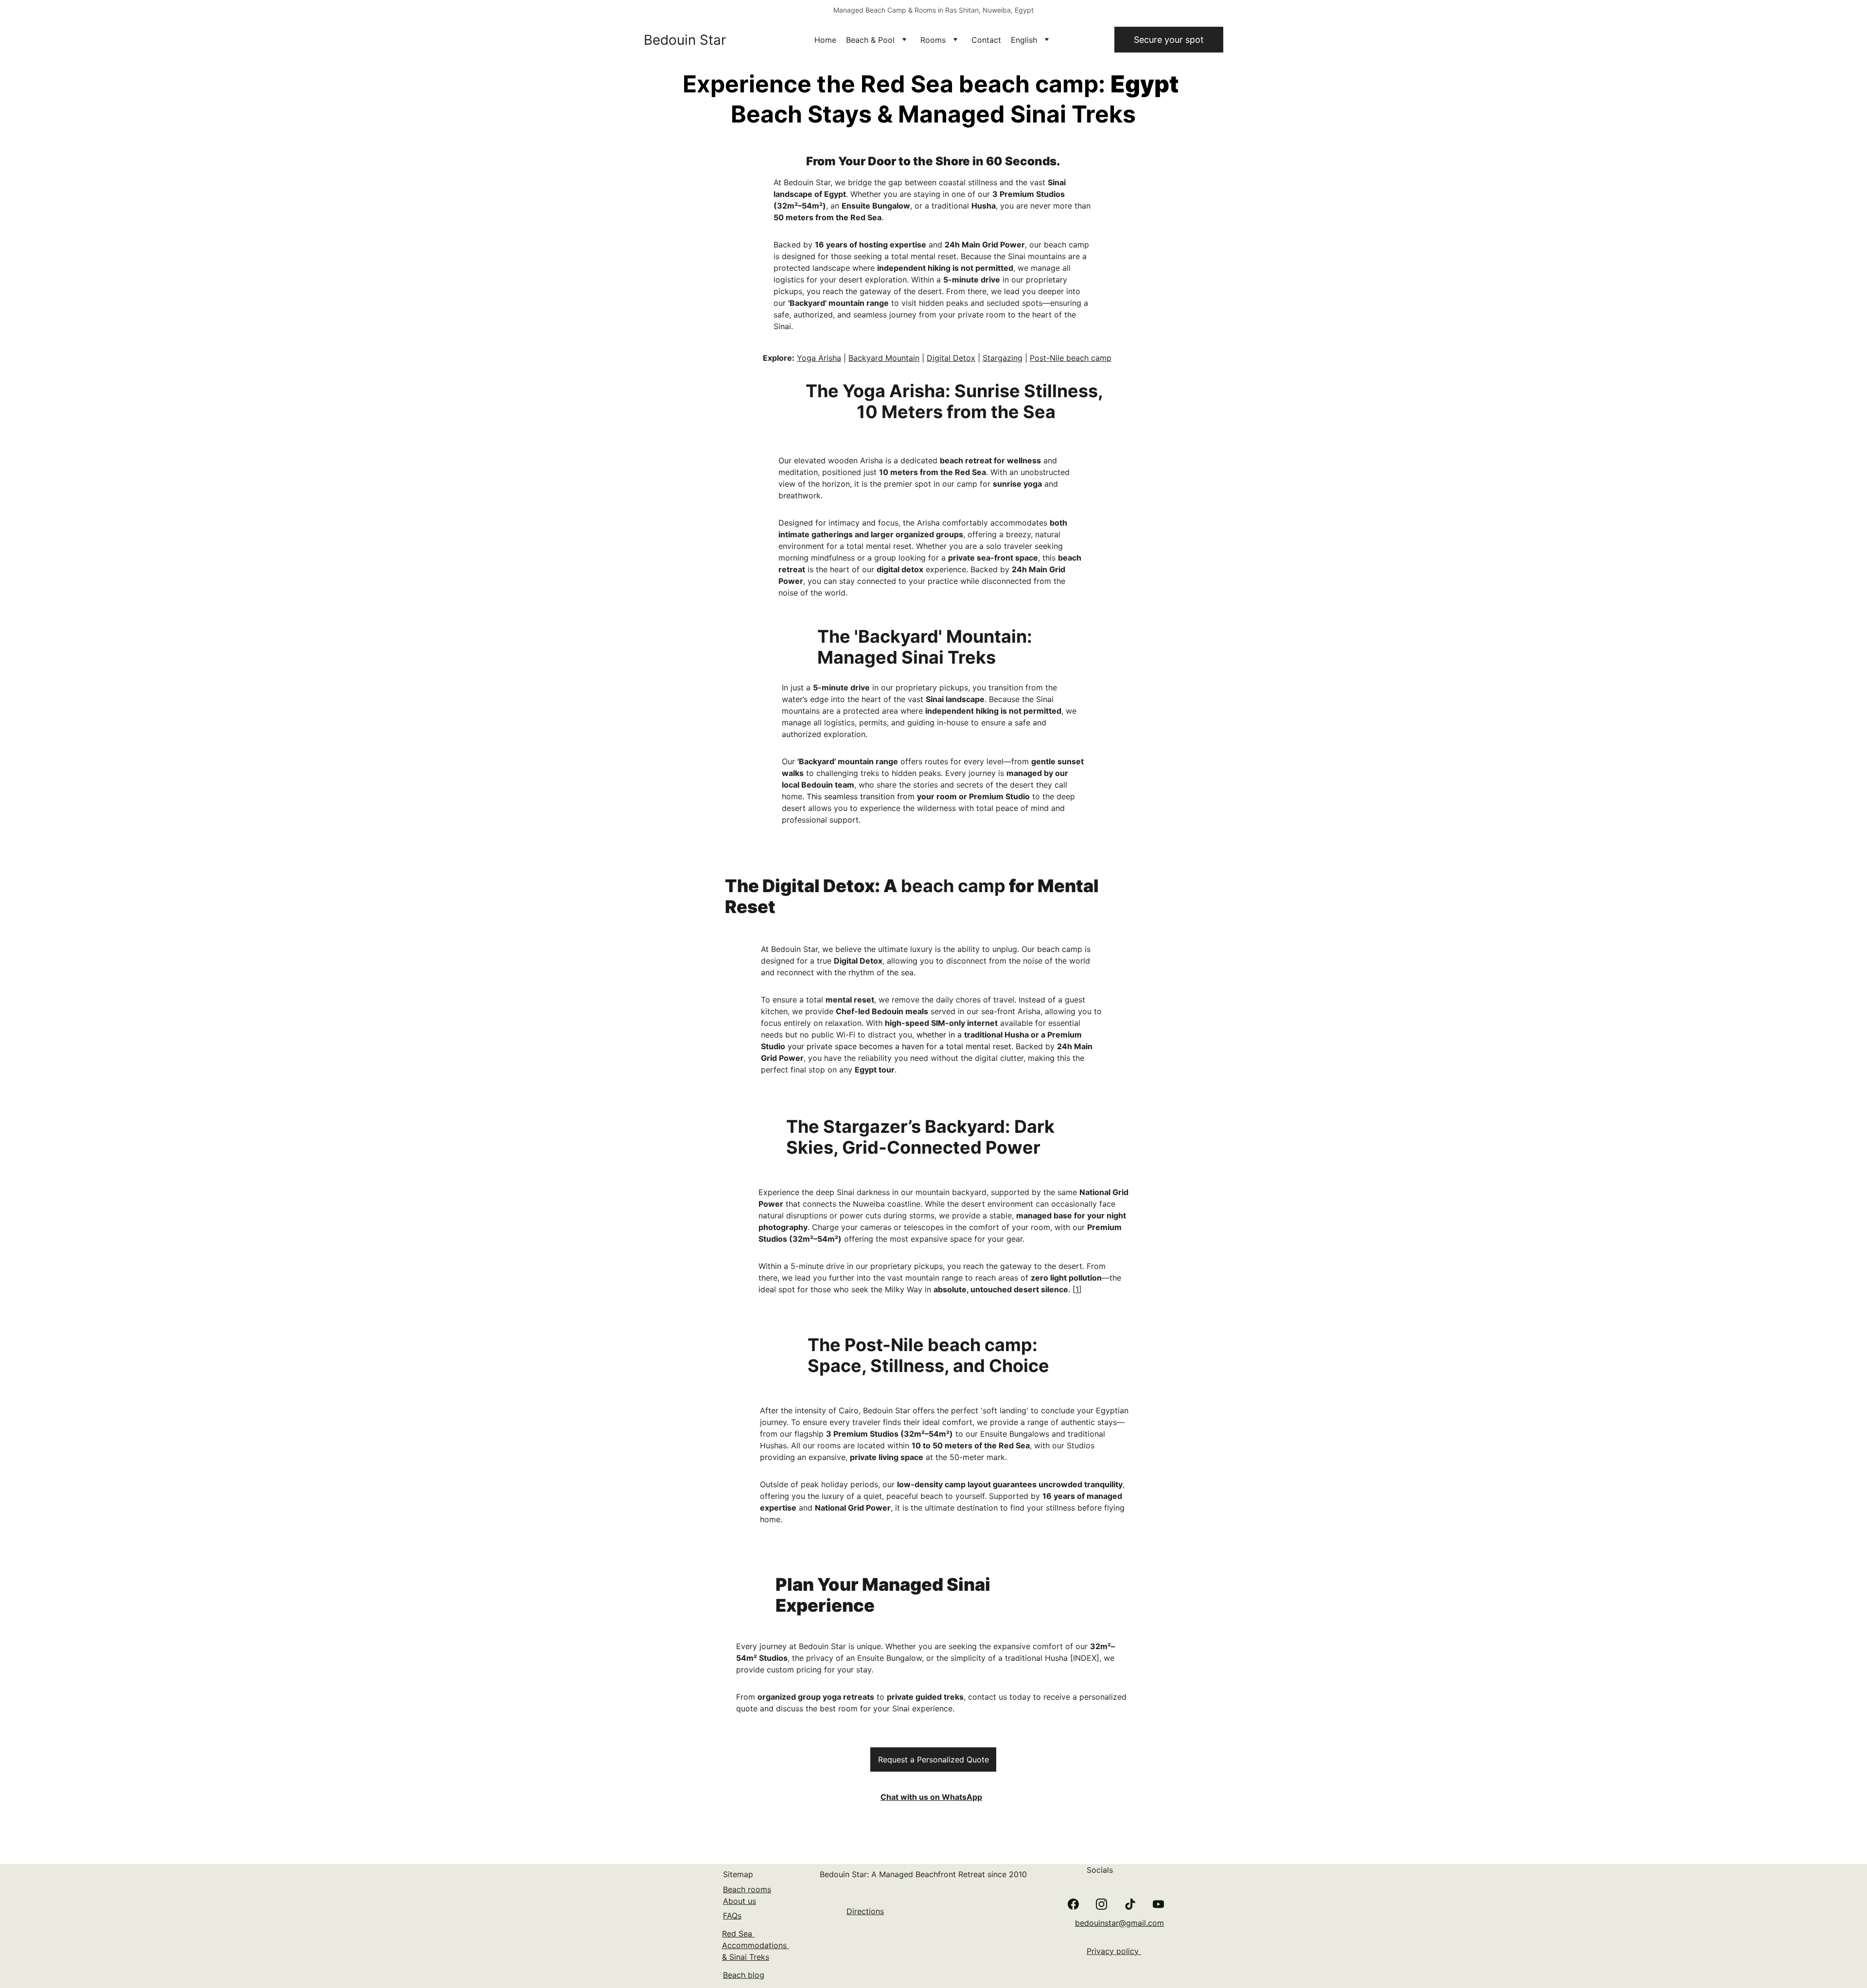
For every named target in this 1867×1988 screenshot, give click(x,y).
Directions (865, 1911)
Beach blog (744, 1975)
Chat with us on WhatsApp (931, 1797)
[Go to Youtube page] (1158, 1904)
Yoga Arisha (819, 358)
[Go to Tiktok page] (1130, 1904)
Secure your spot (1169, 40)
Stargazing (1003, 358)
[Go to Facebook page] (1073, 1904)
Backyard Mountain (884, 358)
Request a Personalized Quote (933, 1759)
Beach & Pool (870, 40)
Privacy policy (1114, 1951)
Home (825, 40)
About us (740, 1901)
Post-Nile (1048, 358)
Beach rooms (747, 1889)
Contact (986, 40)
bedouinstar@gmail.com (1119, 1923)
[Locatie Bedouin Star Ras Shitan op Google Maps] (947, 1941)
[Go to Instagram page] (1101, 1904)
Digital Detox (951, 358)
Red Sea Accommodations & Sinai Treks (756, 1945)
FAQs (732, 1916)
